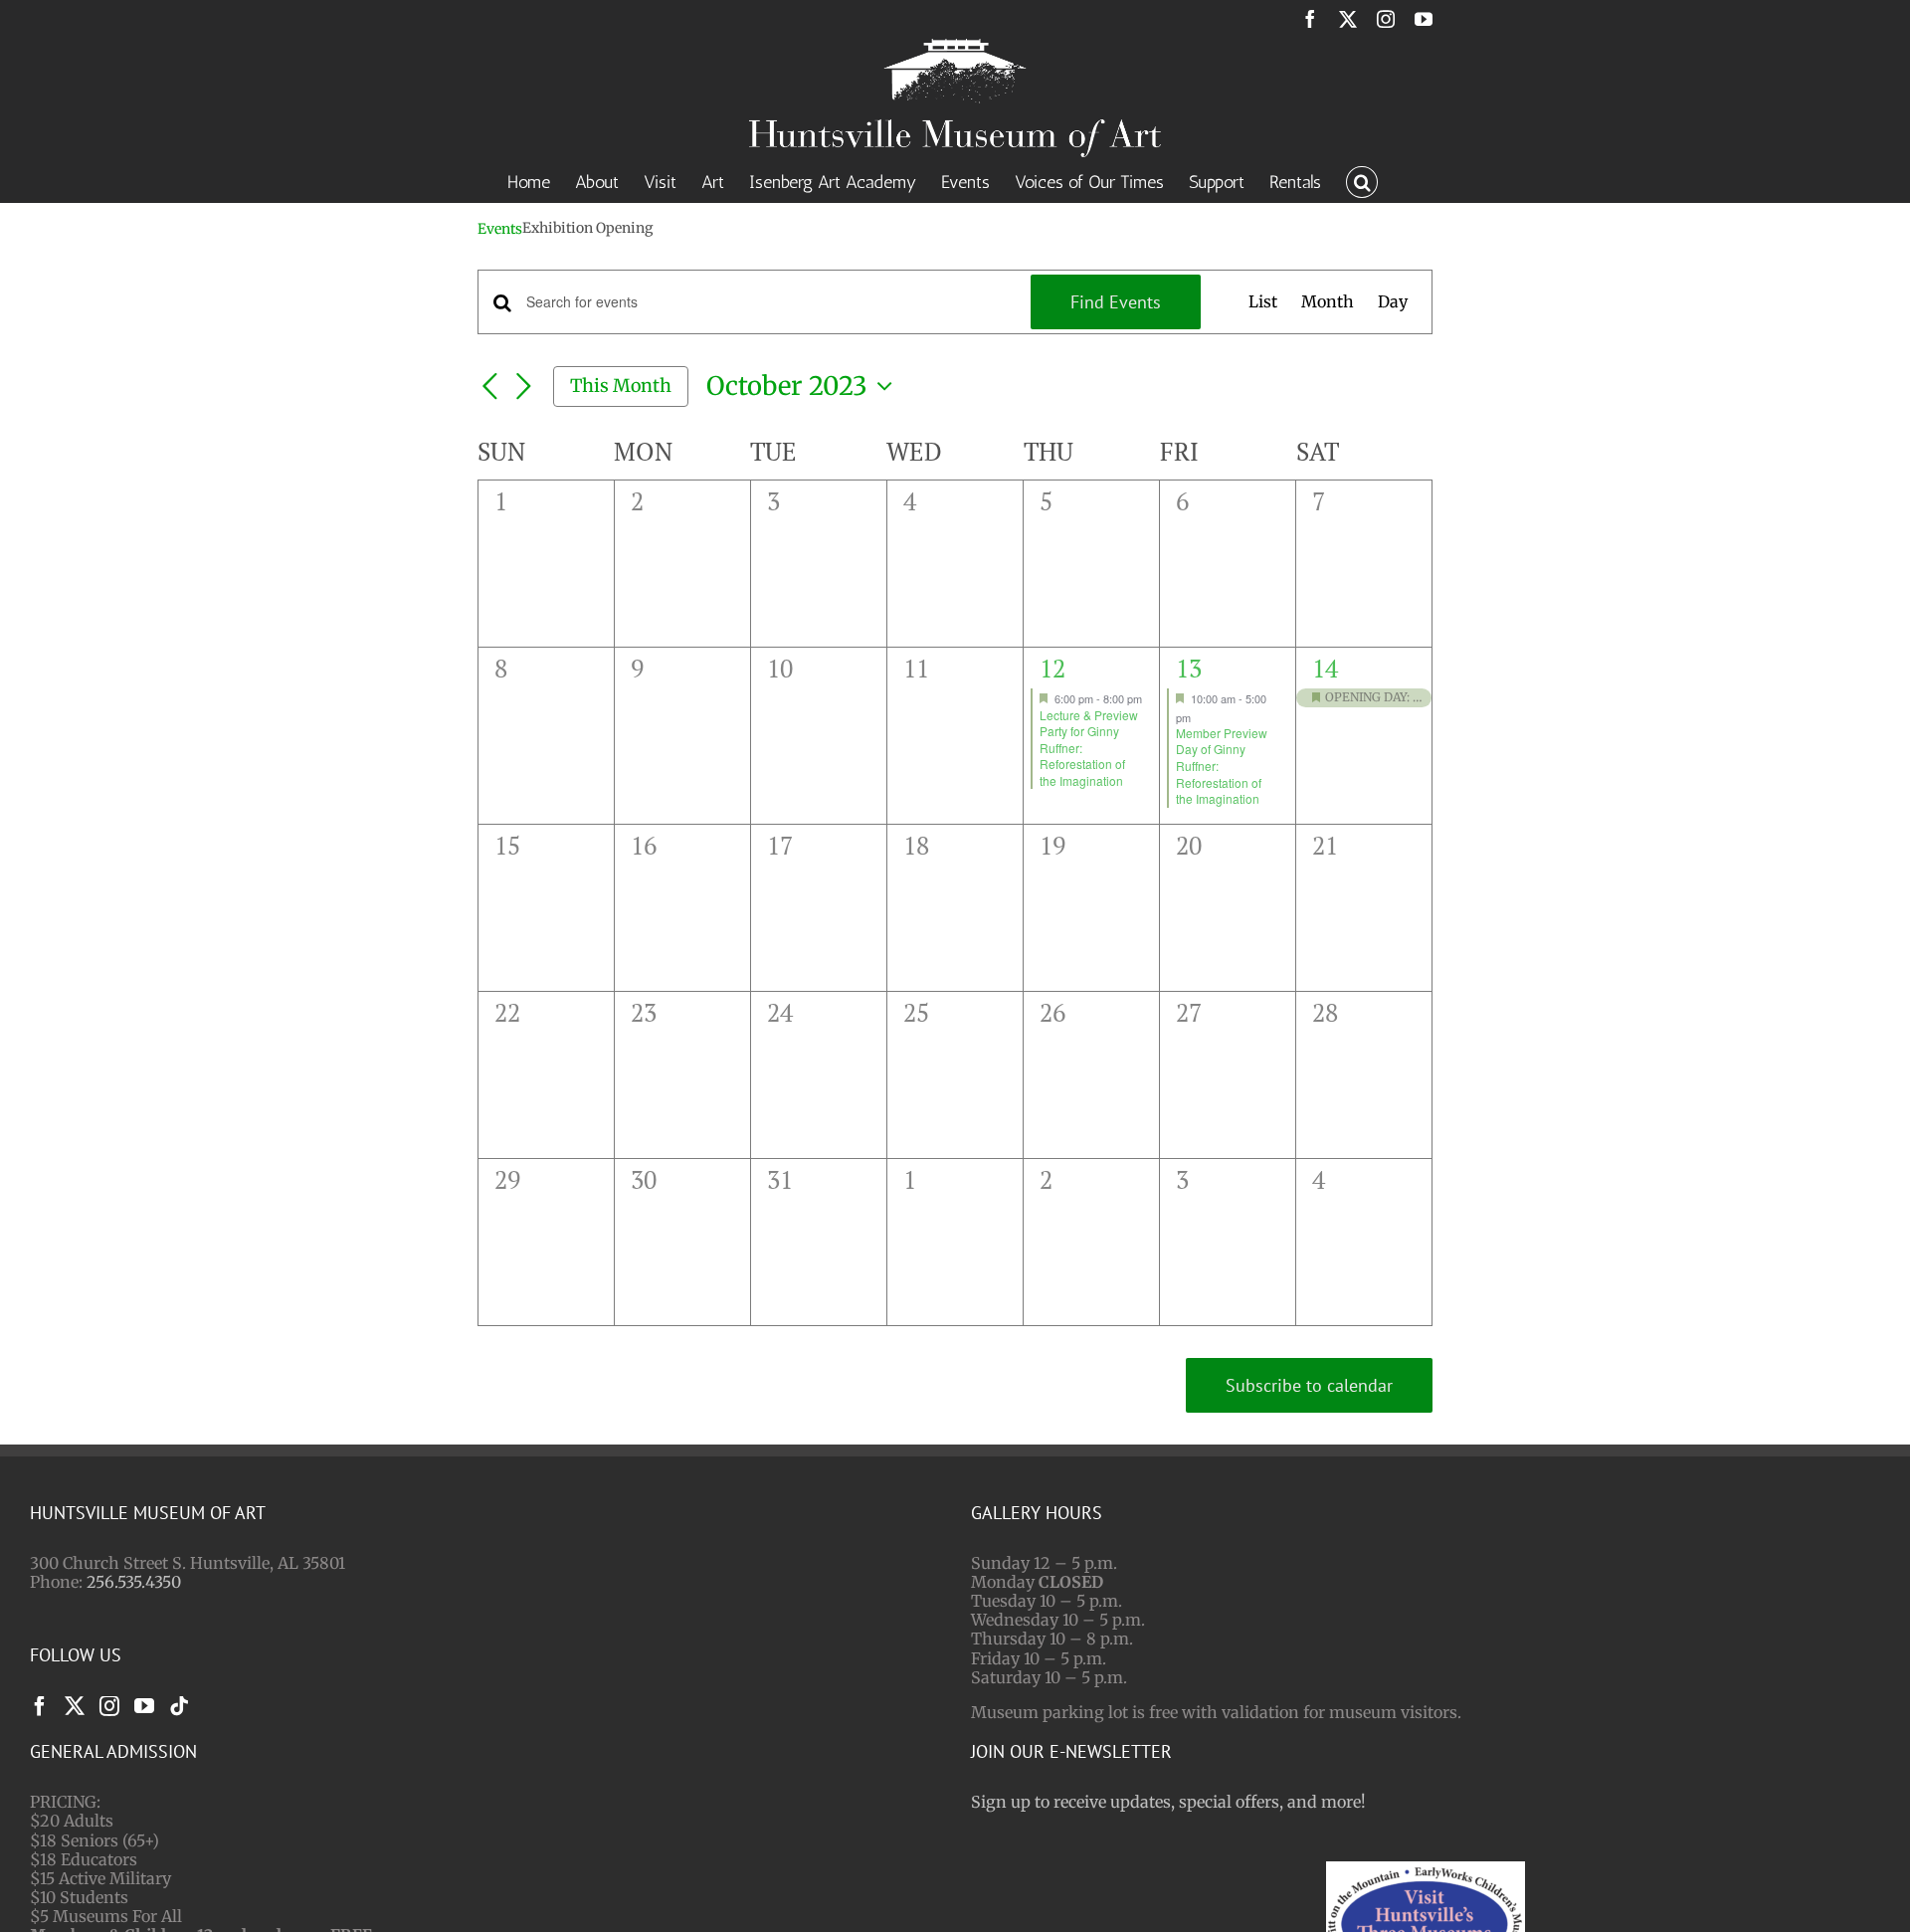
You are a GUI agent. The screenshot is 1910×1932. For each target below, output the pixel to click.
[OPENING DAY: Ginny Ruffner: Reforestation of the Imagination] (1364, 698)
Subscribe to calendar (1309, 1385)
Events (500, 229)
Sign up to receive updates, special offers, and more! (1168, 1802)
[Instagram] (109, 1706)
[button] (1362, 180)
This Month (621, 386)
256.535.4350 (134, 1582)
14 (1325, 668)
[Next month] (523, 388)
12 (1052, 668)
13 (1189, 668)
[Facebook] (40, 1706)
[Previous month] (489, 388)
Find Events (1116, 302)
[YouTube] (144, 1706)
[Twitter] (75, 1706)
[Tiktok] (179, 1706)
